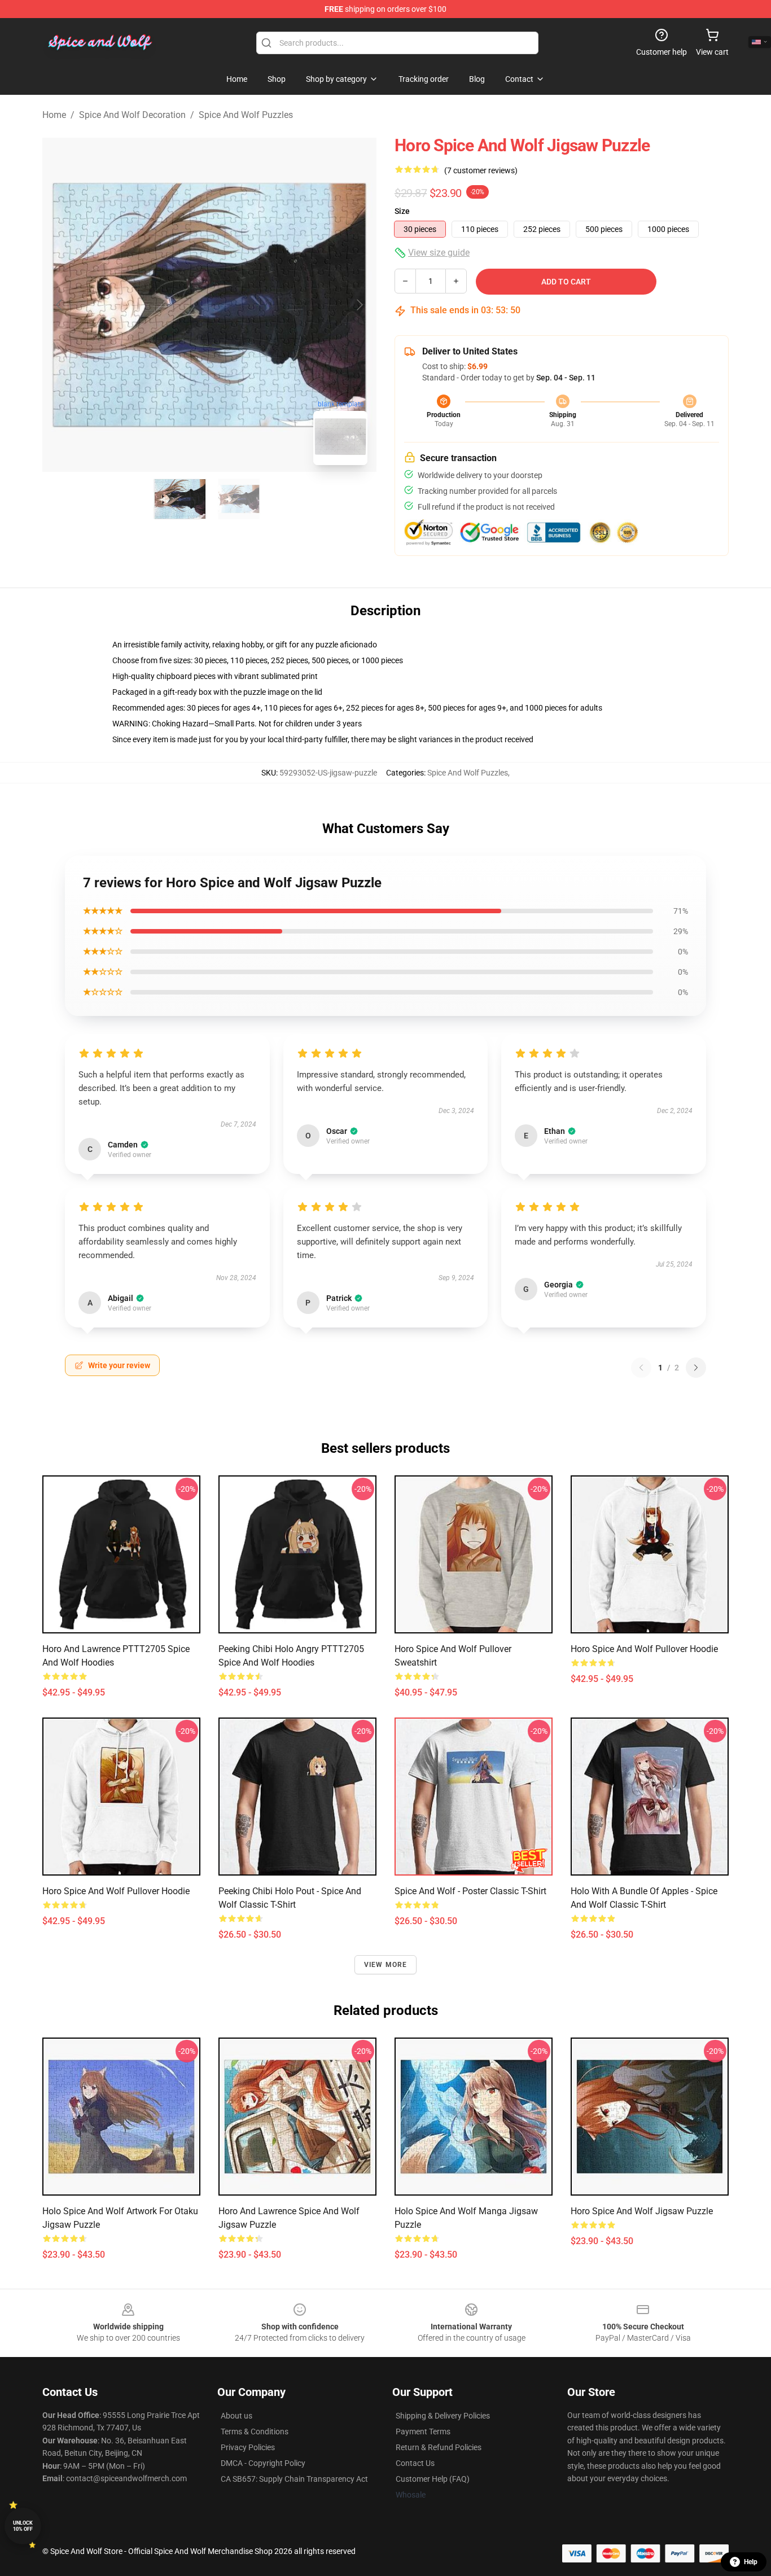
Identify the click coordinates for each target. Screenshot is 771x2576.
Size (402, 211)
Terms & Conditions (255, 2432)
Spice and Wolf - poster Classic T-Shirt (470, 1891)
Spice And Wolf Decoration (132, 115)
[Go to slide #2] (239, 499)
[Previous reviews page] (641, 1368)
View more (386, 1965)
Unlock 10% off (23, 2526)
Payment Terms (423, 2432)
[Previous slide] (60, 305)
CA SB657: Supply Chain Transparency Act (294, 2479)
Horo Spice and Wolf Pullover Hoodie (644, 1649)
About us (236, 2416)
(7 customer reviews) (481, 170)
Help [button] (751, 2562)
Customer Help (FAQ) (433, 2479)
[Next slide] (359, 305)
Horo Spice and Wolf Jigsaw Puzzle (642, 2211)
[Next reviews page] (696, 1368)
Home (54, 115)
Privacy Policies (248, 2447)
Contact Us (415, 2463)
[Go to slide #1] (180, 499)
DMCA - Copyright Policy (263, 2463)
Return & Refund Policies (439, 2447)
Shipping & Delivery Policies (443, 2416)
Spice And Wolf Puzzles (246, 115)
